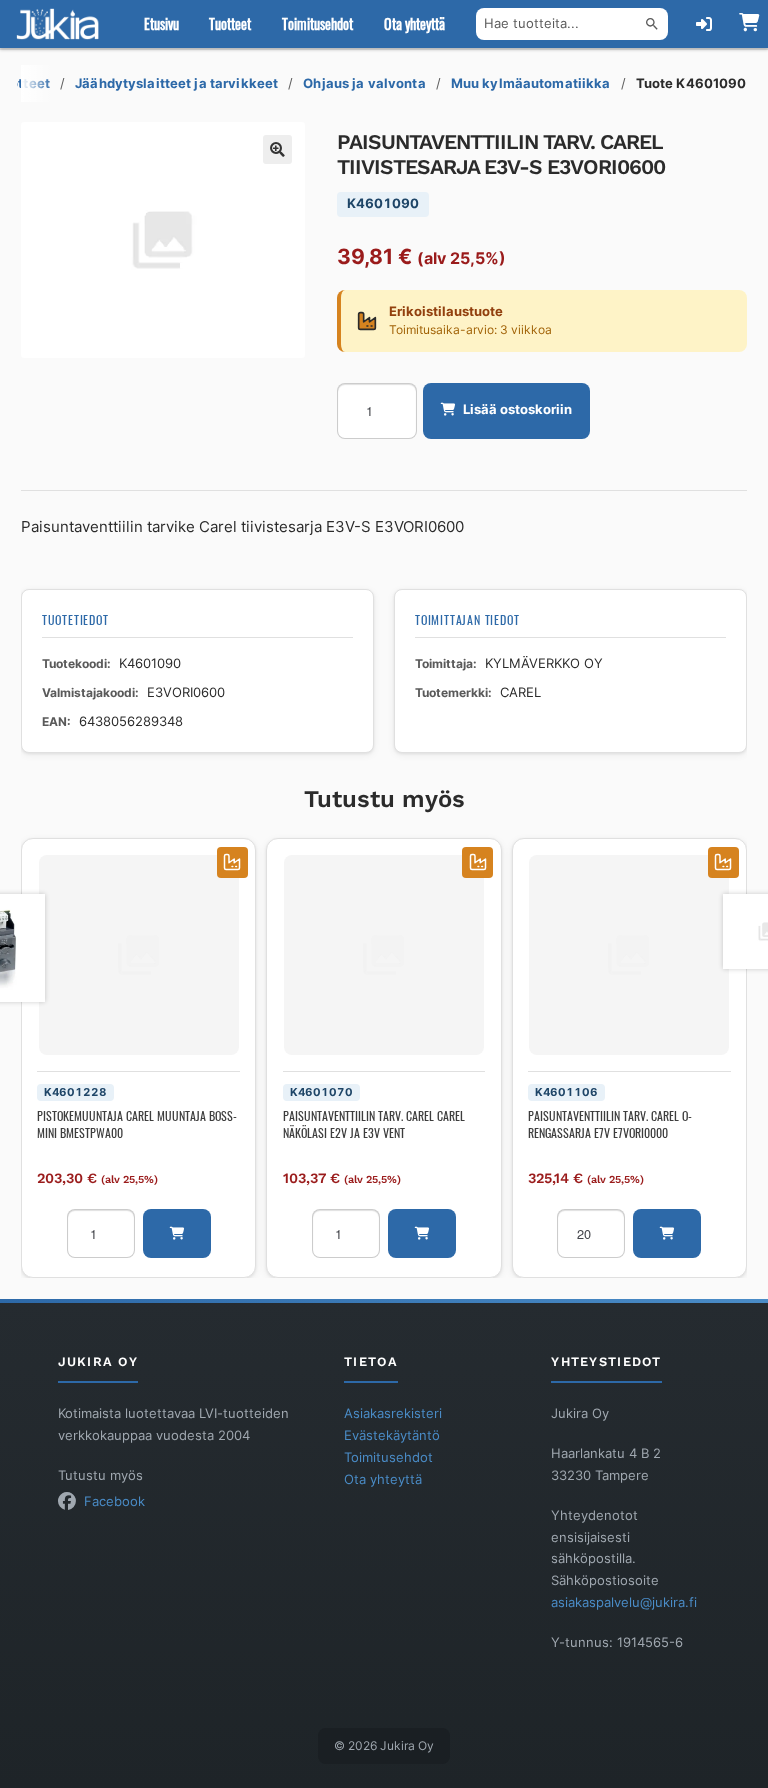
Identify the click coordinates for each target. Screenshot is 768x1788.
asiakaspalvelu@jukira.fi (624, 1602)
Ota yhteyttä (414, 23)
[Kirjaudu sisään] (704, 24)
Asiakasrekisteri (393, 1413)
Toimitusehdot (317, 23)
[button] (278, 150)
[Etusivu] (62, 24)
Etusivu (161, 23)
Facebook (114, 1501)
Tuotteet (230, 23)
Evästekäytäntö (392, 1435)
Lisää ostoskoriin (517, 409)
